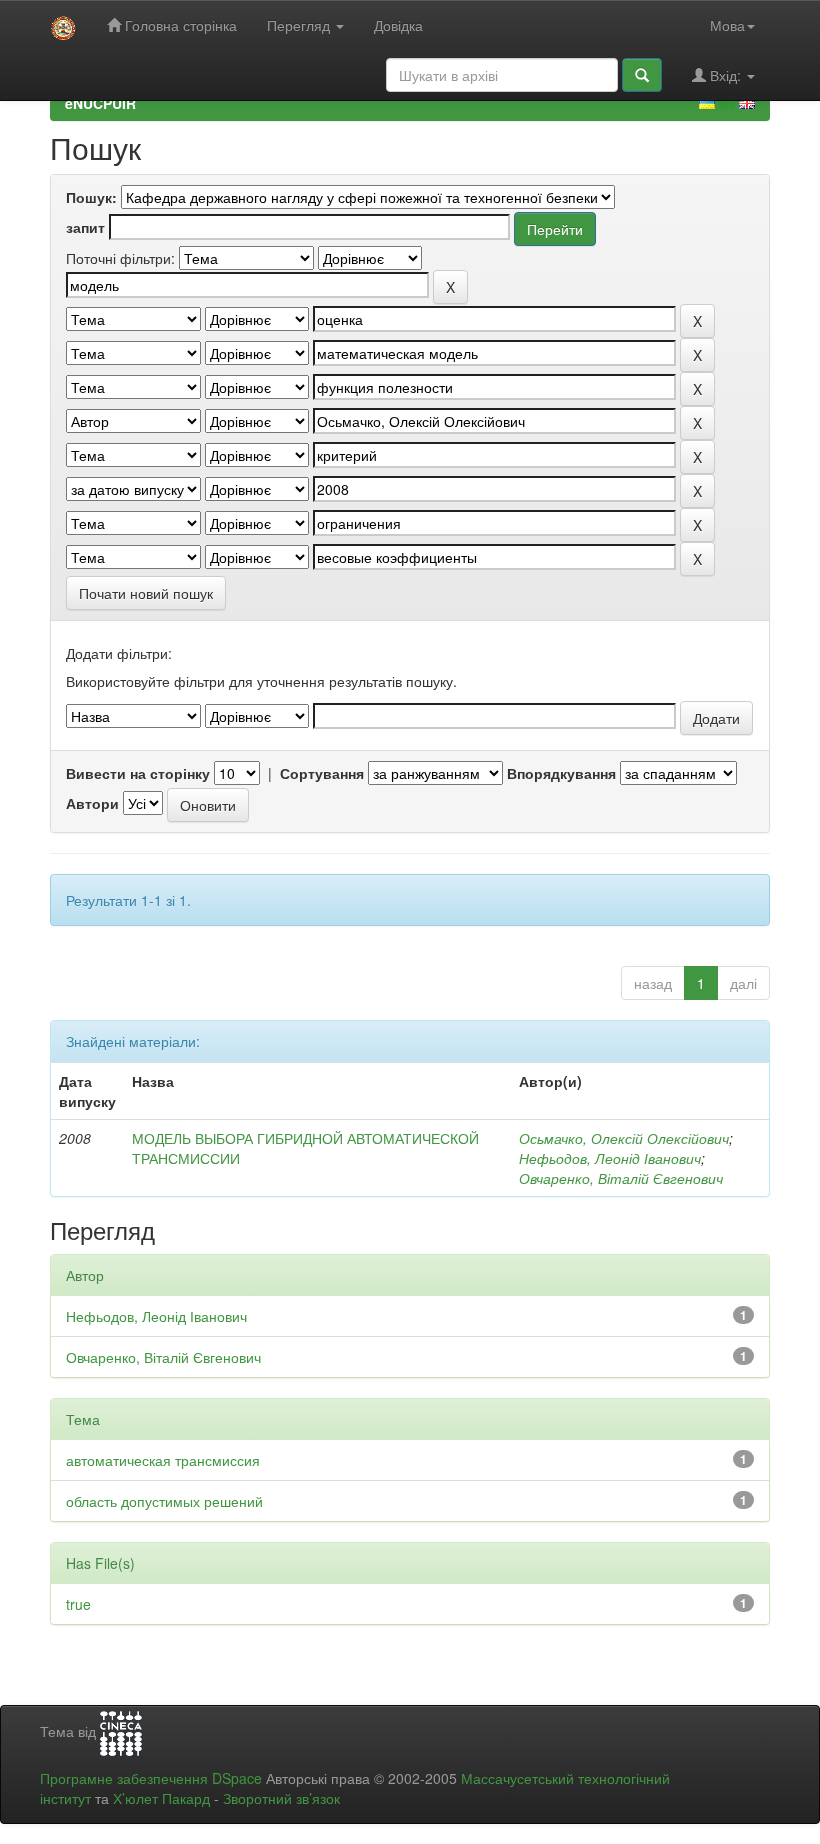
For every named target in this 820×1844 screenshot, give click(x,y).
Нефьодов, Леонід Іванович (610, 1158)
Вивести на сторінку (138, 773)
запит (85, 227)
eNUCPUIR (100, 103)
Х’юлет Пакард (161, 1798)
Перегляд (300, 25)
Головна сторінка (179, 25)
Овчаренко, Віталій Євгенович (621, 1178)
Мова (727, 25)
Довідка (398, 25)
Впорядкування (561, 773)
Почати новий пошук (146, 593)
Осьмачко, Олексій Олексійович (624, 1138)
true (78, 1604)
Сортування (322, 773)
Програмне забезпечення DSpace (151, 1778)
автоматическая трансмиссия (163, 1460)
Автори (92, 803)
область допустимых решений (164, 1501)
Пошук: (91, 197)
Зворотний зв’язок (281, 1798)
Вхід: (725, 75)
